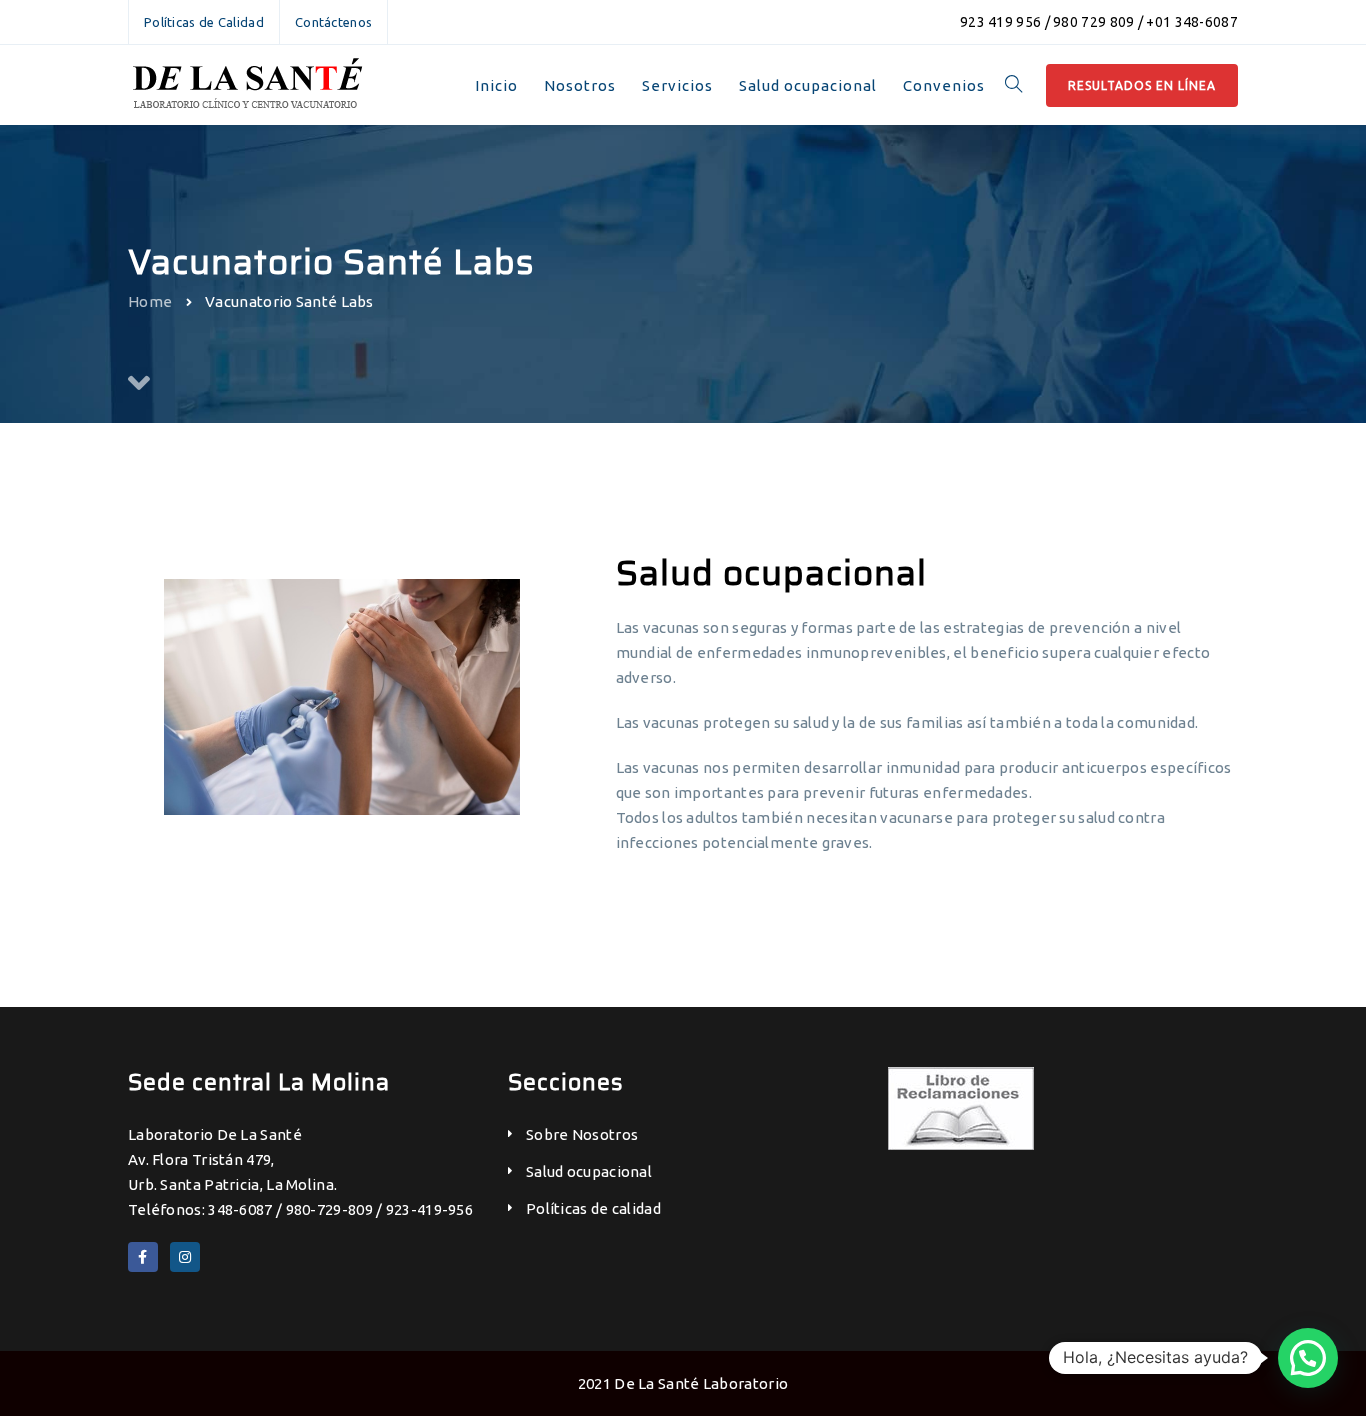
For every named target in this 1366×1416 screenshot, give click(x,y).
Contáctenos (333, 22)
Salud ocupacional (589, 1171)
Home (150, 301)
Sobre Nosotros (582, 1134)
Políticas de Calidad (204, 22)
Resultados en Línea (1142, 85)
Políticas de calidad (593, 1208)
